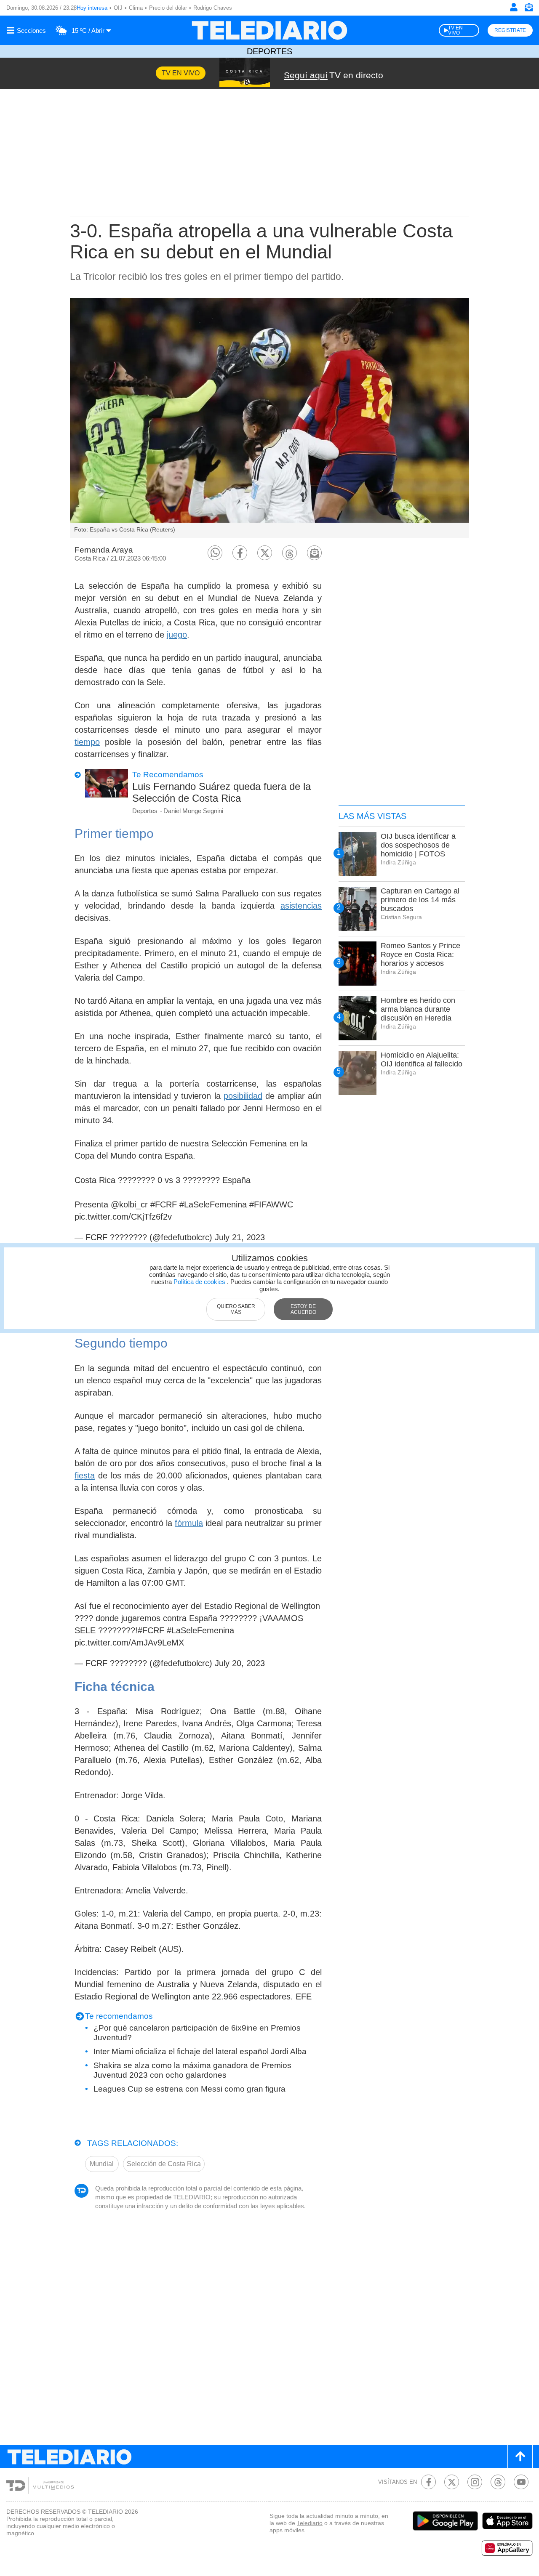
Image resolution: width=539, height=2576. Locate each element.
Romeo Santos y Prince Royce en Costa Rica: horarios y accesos (420, 954)
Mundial (102, 2164)
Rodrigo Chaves (213, 8)
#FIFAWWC (271, 1204)
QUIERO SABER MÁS (236, 1309)
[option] (269, 418)
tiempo (87, 742)
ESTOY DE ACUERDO (303, 1309)
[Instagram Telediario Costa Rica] (475, 2482)
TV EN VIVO (455, 30)
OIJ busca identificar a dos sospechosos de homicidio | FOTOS (418, 845)
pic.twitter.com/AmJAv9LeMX (129, 1643)
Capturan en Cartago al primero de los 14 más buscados (420, 900)
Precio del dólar (168, 8)
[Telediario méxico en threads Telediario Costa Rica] (498, 2482)
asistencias (301, 906)
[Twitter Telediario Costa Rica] (452, 2482)
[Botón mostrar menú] (27, 30)
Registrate (510, 30)
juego (177, 635)
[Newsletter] (528, 9)
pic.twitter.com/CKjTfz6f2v (123, 1217)
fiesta (85, 1475)
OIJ (118, 8)
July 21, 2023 (240, 1237)
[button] (215, 553)
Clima (136, 8)
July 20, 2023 (240, 1663)
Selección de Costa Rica (164, 2164)
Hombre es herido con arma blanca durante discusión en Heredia (418, 1009)
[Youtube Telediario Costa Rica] (521, 2482)
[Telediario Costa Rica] (269, 30)
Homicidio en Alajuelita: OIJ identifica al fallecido (422, 1059)
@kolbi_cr (129, 1204)
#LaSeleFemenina (213, 1204)
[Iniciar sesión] (514, 7)
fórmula (189, 1523)
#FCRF (164, 1204)
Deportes (269, 51)
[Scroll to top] (520, 2457)
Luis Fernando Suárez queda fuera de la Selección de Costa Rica (221, 792)
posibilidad (243, 1096)
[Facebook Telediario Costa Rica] (428, 2482)
